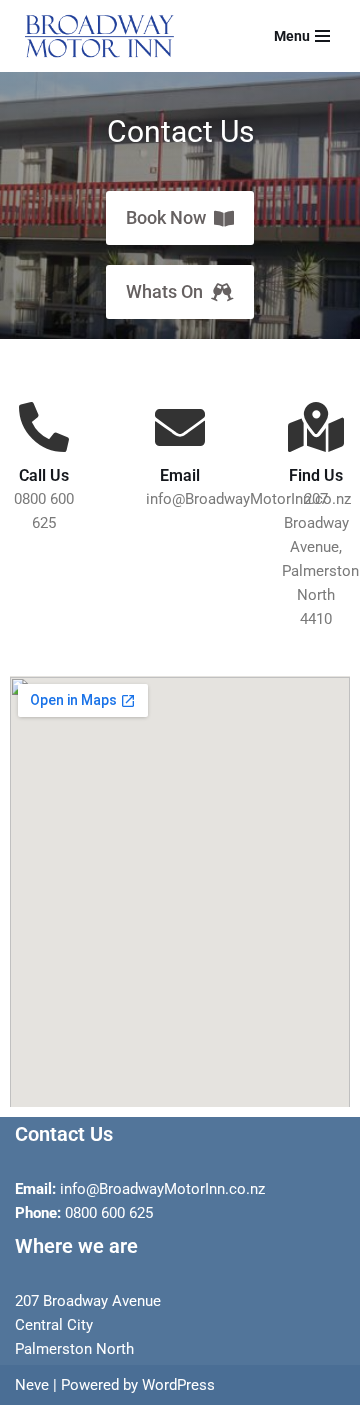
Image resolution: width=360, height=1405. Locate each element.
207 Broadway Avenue (88, 1301)
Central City (54, 1325)
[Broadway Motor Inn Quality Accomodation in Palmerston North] (95, 36)
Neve (32, 1385)
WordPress (178, 1385)
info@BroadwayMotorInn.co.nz (160, 1189)
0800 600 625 (109, 1213)
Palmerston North (74, 1349)
